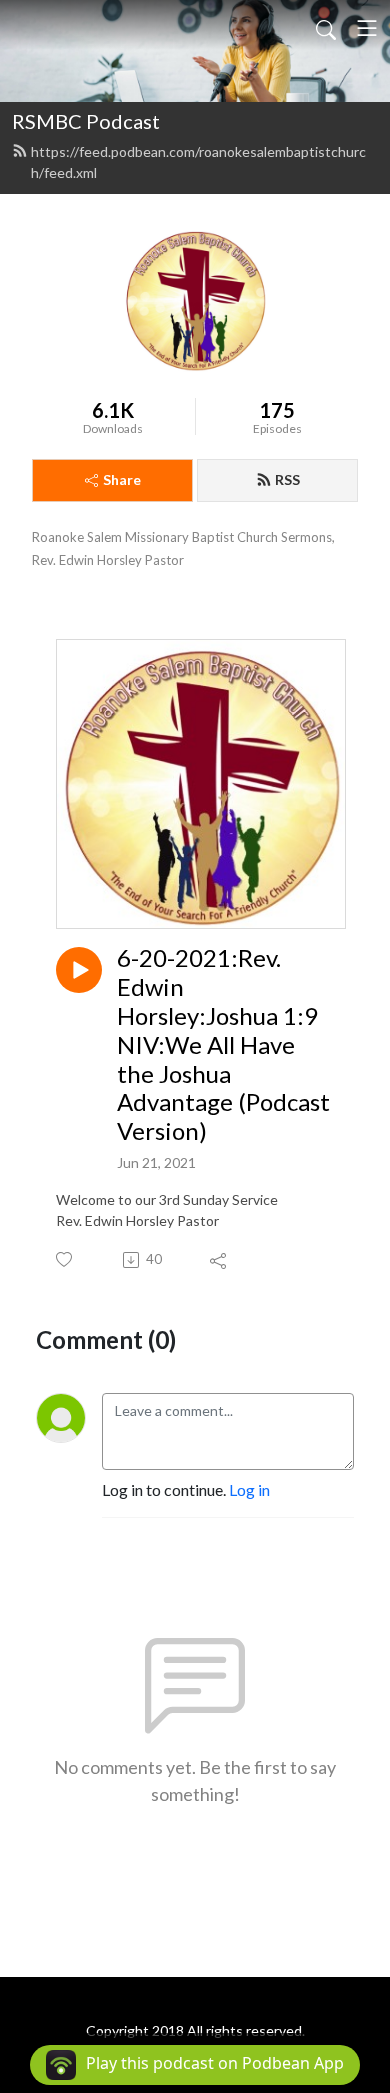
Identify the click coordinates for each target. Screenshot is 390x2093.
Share (122, 479)
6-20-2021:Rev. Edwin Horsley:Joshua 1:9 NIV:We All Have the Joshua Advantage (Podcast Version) (223, 1044)
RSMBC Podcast (86, 121)
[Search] (326, 28)
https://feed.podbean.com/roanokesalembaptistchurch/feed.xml (198, 162)
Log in (249, 1489)
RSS (287, 479)
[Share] (219, 1260)
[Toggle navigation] (367, 28)
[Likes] (65, 1259)
